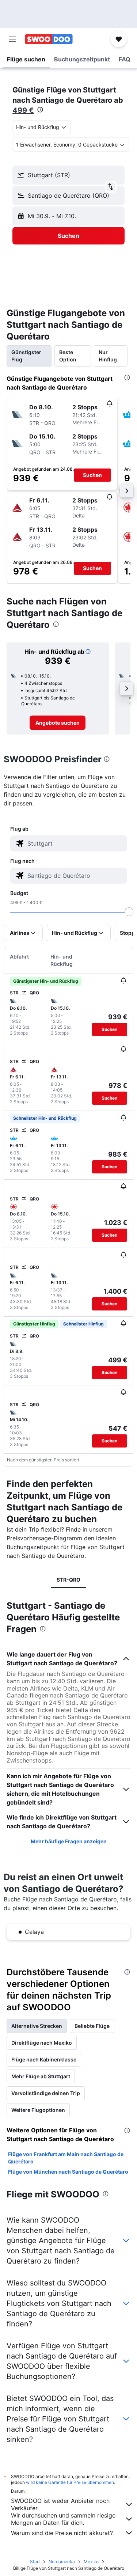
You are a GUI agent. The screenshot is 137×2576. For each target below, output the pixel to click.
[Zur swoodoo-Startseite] (49, 39)
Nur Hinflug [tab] (108, 356)
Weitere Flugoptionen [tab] (38, 2110)
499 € (23, 110)
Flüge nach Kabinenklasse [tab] (44, 2059)
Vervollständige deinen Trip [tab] (46, 2093)
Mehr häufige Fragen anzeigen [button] (69, 1841)
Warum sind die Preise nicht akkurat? (62, 2533)
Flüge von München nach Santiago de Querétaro (68, 2172)
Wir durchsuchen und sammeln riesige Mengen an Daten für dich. (63, 2519)
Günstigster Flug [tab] (26, 356)
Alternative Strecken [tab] (37, 2026)
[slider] (129, 912)
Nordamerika (62, 2562)
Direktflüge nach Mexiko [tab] (42, 2043)
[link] (58, 723)
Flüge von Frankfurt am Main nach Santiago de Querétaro (66, 2158)
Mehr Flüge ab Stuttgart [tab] (41, 2076)
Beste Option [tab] (68, 356)
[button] (12, 39)
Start (35, 2562)
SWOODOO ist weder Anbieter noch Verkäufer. (60, 2504)
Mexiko (91, 2562)
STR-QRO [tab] (68, 1580)
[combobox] (75, 843)
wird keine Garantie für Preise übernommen (70, 2482)
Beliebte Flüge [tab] (92, 2026)
